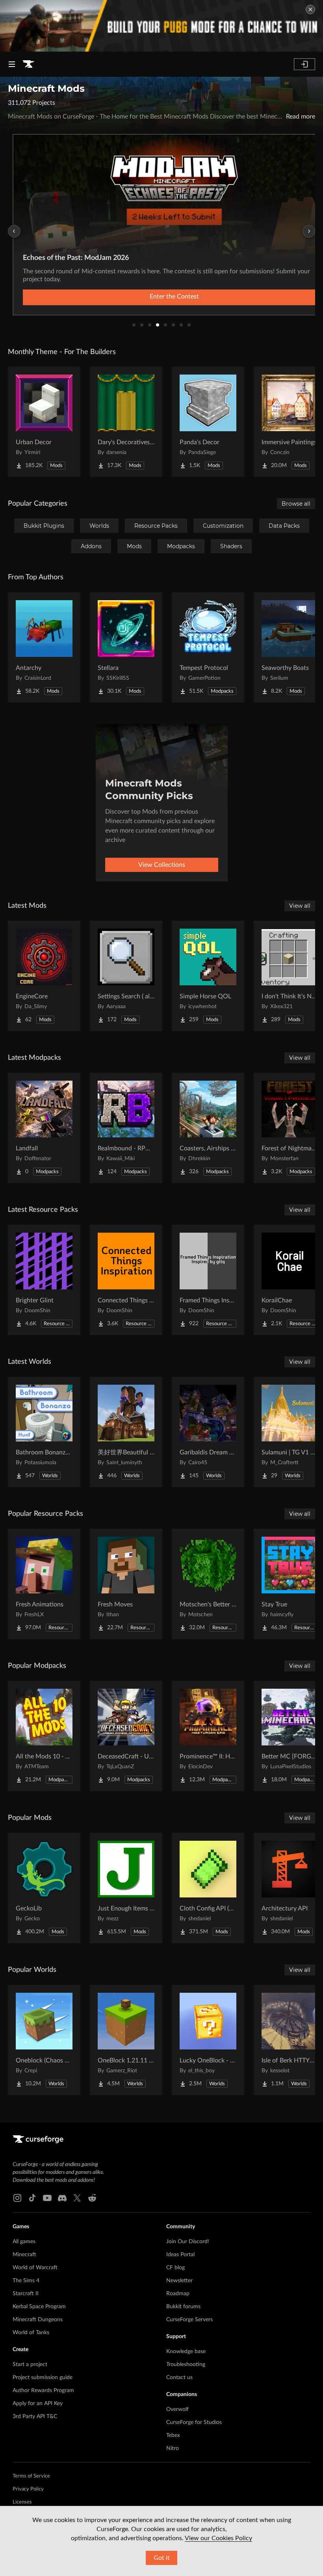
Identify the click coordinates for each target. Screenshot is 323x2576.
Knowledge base (186, 2352)
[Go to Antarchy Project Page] (44, 647)
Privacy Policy (28, 2489)
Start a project (30, 2365)
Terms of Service (31, 2476)
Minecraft (24, 2255)
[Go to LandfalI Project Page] (44, 1128)
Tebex (173, 2435)
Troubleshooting (186, 2365)
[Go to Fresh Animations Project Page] (44, 1584)
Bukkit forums (183, 2307)
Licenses (22, 2502)
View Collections (162, 865)
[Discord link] (62, 2198)
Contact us (179, 2378)
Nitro (173, 2448)
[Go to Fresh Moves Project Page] (126, 1584)
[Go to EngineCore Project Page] (44, 976)
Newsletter (179, 2281)
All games (24, 2242)
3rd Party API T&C (35, 2417)
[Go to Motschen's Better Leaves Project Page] (208, 1584)
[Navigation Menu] (12, 64)
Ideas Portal (180, 2255)
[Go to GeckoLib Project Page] (44, 1888)
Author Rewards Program (43, 2391)
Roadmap (178, 2294)
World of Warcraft (35, 2268)
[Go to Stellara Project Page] (126, 647)
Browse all (296, 504)
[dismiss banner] (310, 9)
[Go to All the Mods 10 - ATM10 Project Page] (44, 1736)
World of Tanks (31, 2333)
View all (300, 906)
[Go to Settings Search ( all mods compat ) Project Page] (126, 976)
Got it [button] (162, 2558)
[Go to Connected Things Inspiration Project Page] (126, 1280)
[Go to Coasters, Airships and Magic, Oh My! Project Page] (208, 1128)
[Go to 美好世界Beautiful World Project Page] (126, 1432)
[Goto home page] (28, 64)
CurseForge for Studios (194, 2422)
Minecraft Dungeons (38, 2320)
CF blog (175, 2268)
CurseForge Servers (189, 2320)
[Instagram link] (17, 2198)
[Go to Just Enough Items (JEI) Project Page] (126, 1888)
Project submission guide (43, 2378)
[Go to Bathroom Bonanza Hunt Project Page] (44, 1432)
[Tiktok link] (32, 2198)
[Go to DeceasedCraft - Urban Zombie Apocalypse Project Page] (126, 1736)
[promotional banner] (161, 26)
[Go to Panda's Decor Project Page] (208, 422)
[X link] (77, 2198)
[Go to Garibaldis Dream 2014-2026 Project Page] (208, 1432)
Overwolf (177, 2409)
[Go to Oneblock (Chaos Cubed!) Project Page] (44, 2040)
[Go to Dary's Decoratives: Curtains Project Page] (126, 422)
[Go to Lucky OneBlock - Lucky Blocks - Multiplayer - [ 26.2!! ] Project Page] (208, 2040)
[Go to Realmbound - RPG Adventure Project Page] (126, 1128)
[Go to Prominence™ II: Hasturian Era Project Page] (208, 1736)
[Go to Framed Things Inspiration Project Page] (208, 1280)
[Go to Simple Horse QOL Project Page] (208, 976)
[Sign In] (304, 64)
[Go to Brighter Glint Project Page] (44, 1280)
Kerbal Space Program (39, 2307)
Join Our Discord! (188, 2242)
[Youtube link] (47, 2198)
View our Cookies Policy (218, 2538)
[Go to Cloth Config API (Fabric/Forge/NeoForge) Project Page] (208, 1888)
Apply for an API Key (38, 2404)
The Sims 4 (26, 2281)
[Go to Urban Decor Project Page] (44, 422)
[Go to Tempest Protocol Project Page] (208, 647)
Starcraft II (26, 2294)
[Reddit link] (92, 2198)
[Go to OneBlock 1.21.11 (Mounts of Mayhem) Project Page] (126, 2040)
